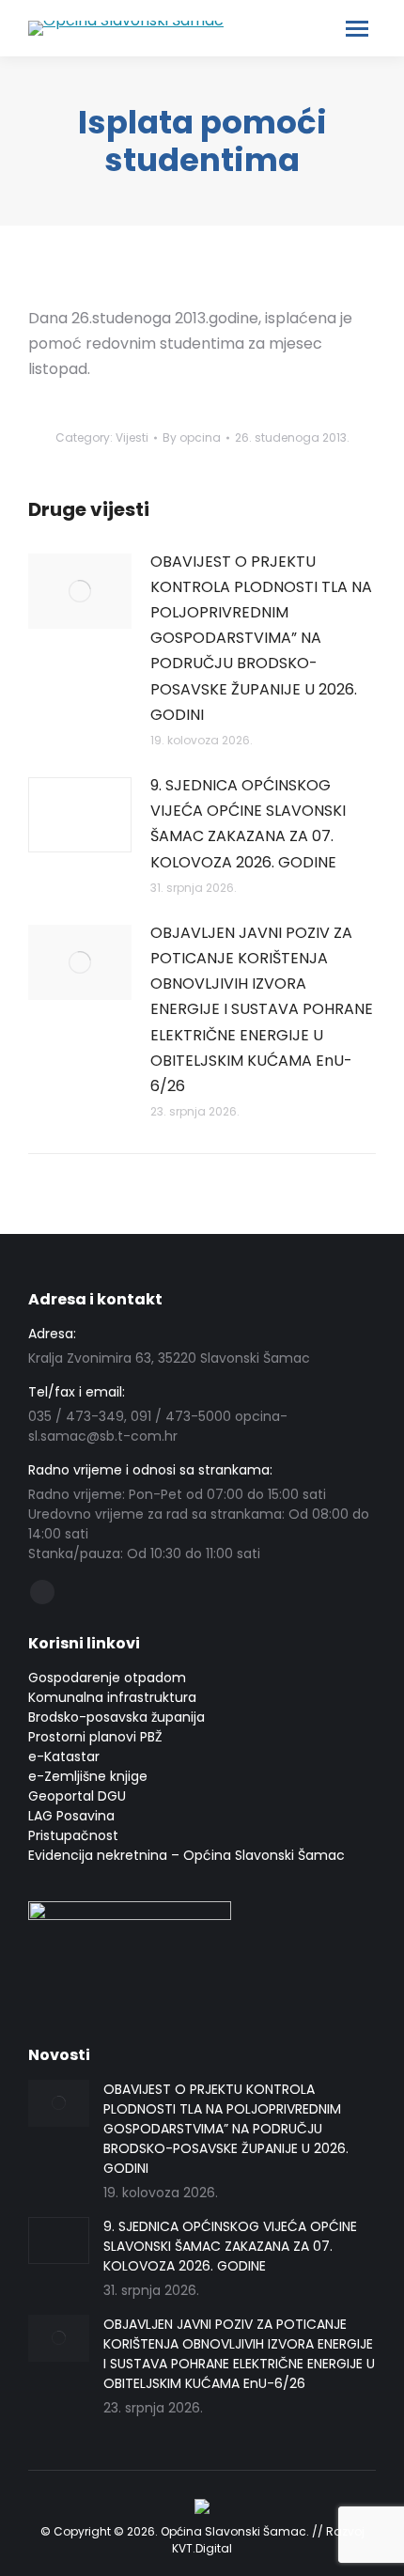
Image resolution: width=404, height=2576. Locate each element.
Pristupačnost (73, 1835)
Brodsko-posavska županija (117, 1717)
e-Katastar (64, 1756)
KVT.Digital (202, 2548)
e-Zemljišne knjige (88, 1776)
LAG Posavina (71, 1816)
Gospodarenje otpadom (107, 1678)
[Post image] (80, 591)
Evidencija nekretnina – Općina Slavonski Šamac (186, 1855)
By (192, 437)
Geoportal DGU (77, 1796)
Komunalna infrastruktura (112, 1697)
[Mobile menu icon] (357, 29)
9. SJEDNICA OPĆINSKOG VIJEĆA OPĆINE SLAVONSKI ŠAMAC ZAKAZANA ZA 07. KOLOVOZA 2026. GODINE (248, 824)
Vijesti (132, 437)
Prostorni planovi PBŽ (95, 1737)
